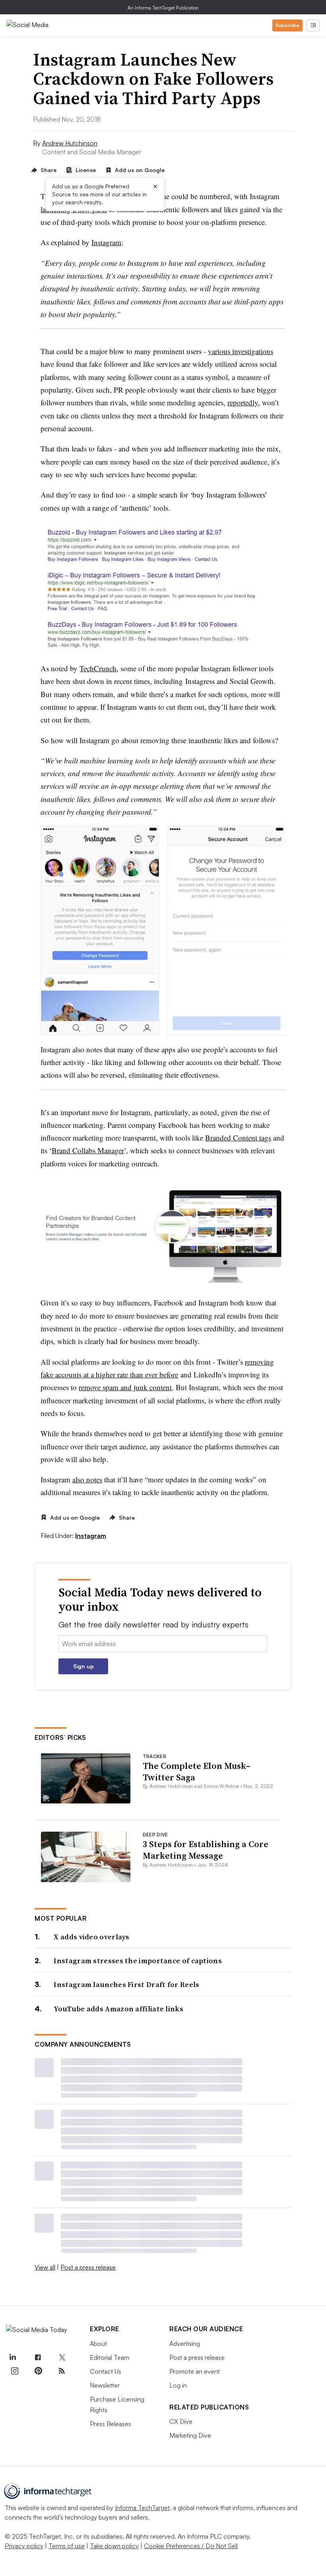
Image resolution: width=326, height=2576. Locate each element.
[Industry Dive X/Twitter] (62, 2358)
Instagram (106, 242)
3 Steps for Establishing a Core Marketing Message (206, 1850)
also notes (87, 1479)
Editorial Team (110, 2357)
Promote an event (195, 2371)
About (98, 2344)
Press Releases (111, 2424)
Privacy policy (24, 2546)
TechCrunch (98, 668)
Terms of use (67, 2546)
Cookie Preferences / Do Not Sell (191, 2546)
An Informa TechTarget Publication (163, 8)
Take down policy (114, 2546)
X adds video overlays (91, 1937)
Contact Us (106, 2371)
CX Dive (181, 2421)
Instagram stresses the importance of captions (138, 1961)
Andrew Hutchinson (70, 143)
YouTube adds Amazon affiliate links (118, 2009)
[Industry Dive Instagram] (14, 2371)
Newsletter (105, 2385)
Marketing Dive (190, 2435)
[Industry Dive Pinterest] (38, 2371)
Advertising (185, 2344)
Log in (178, 2385)
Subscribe (287, 25)
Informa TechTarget (142, 2508)
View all (45, 2267)
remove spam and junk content (125, 1387)
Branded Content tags (238, 1138)
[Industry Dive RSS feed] (62, 2371)
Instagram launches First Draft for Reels (126, 1984)
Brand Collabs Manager (88, 1150)
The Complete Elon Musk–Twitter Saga (197, 1771)
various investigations (241, 351)
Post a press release (88, 2267)
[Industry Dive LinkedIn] (12, 2358)
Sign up (83, 1666)
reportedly (243, 402)
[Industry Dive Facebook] (38, 2358)
